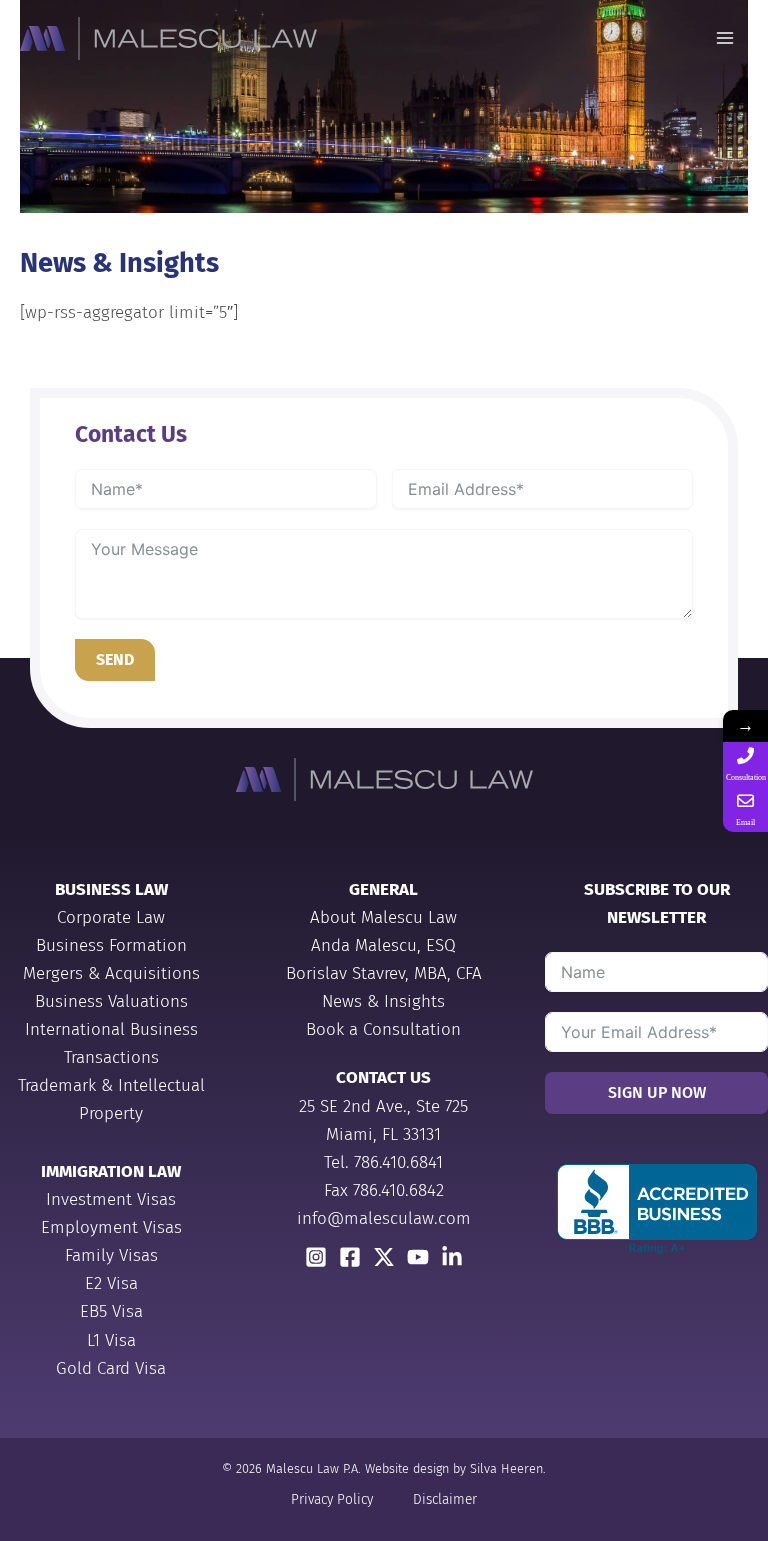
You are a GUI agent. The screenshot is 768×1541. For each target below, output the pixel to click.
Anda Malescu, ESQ (383, 945)
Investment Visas (111, 1199)
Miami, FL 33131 (383, 1134)
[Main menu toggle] (726, 39)
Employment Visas (111, 1227)
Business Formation (111, 945)
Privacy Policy (332, 1499)
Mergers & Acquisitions (111, 973)
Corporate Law (111, 917)
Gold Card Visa (111, 1368)
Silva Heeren (506, 1468)
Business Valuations (111, 1001)
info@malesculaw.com (384, 1218)
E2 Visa (111, 1283)
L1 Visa (111, 1340)
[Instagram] (316, 1257)
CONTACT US (383, 1077)
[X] (384, 1257)
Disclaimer (445, 1499)
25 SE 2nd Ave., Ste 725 (383, 1106)
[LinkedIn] (452, 1257)
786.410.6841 (398, 1162)
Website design (407, 1468)
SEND (115, 659)
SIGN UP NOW (657, 1092)
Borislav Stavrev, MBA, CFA (384, 973)
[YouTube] (418, 1257)
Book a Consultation (383, 1029)
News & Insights (383, 1001)
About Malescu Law (383, 917)
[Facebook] (350, 1257)
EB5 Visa (111, 1311)
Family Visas (111, 1255)
